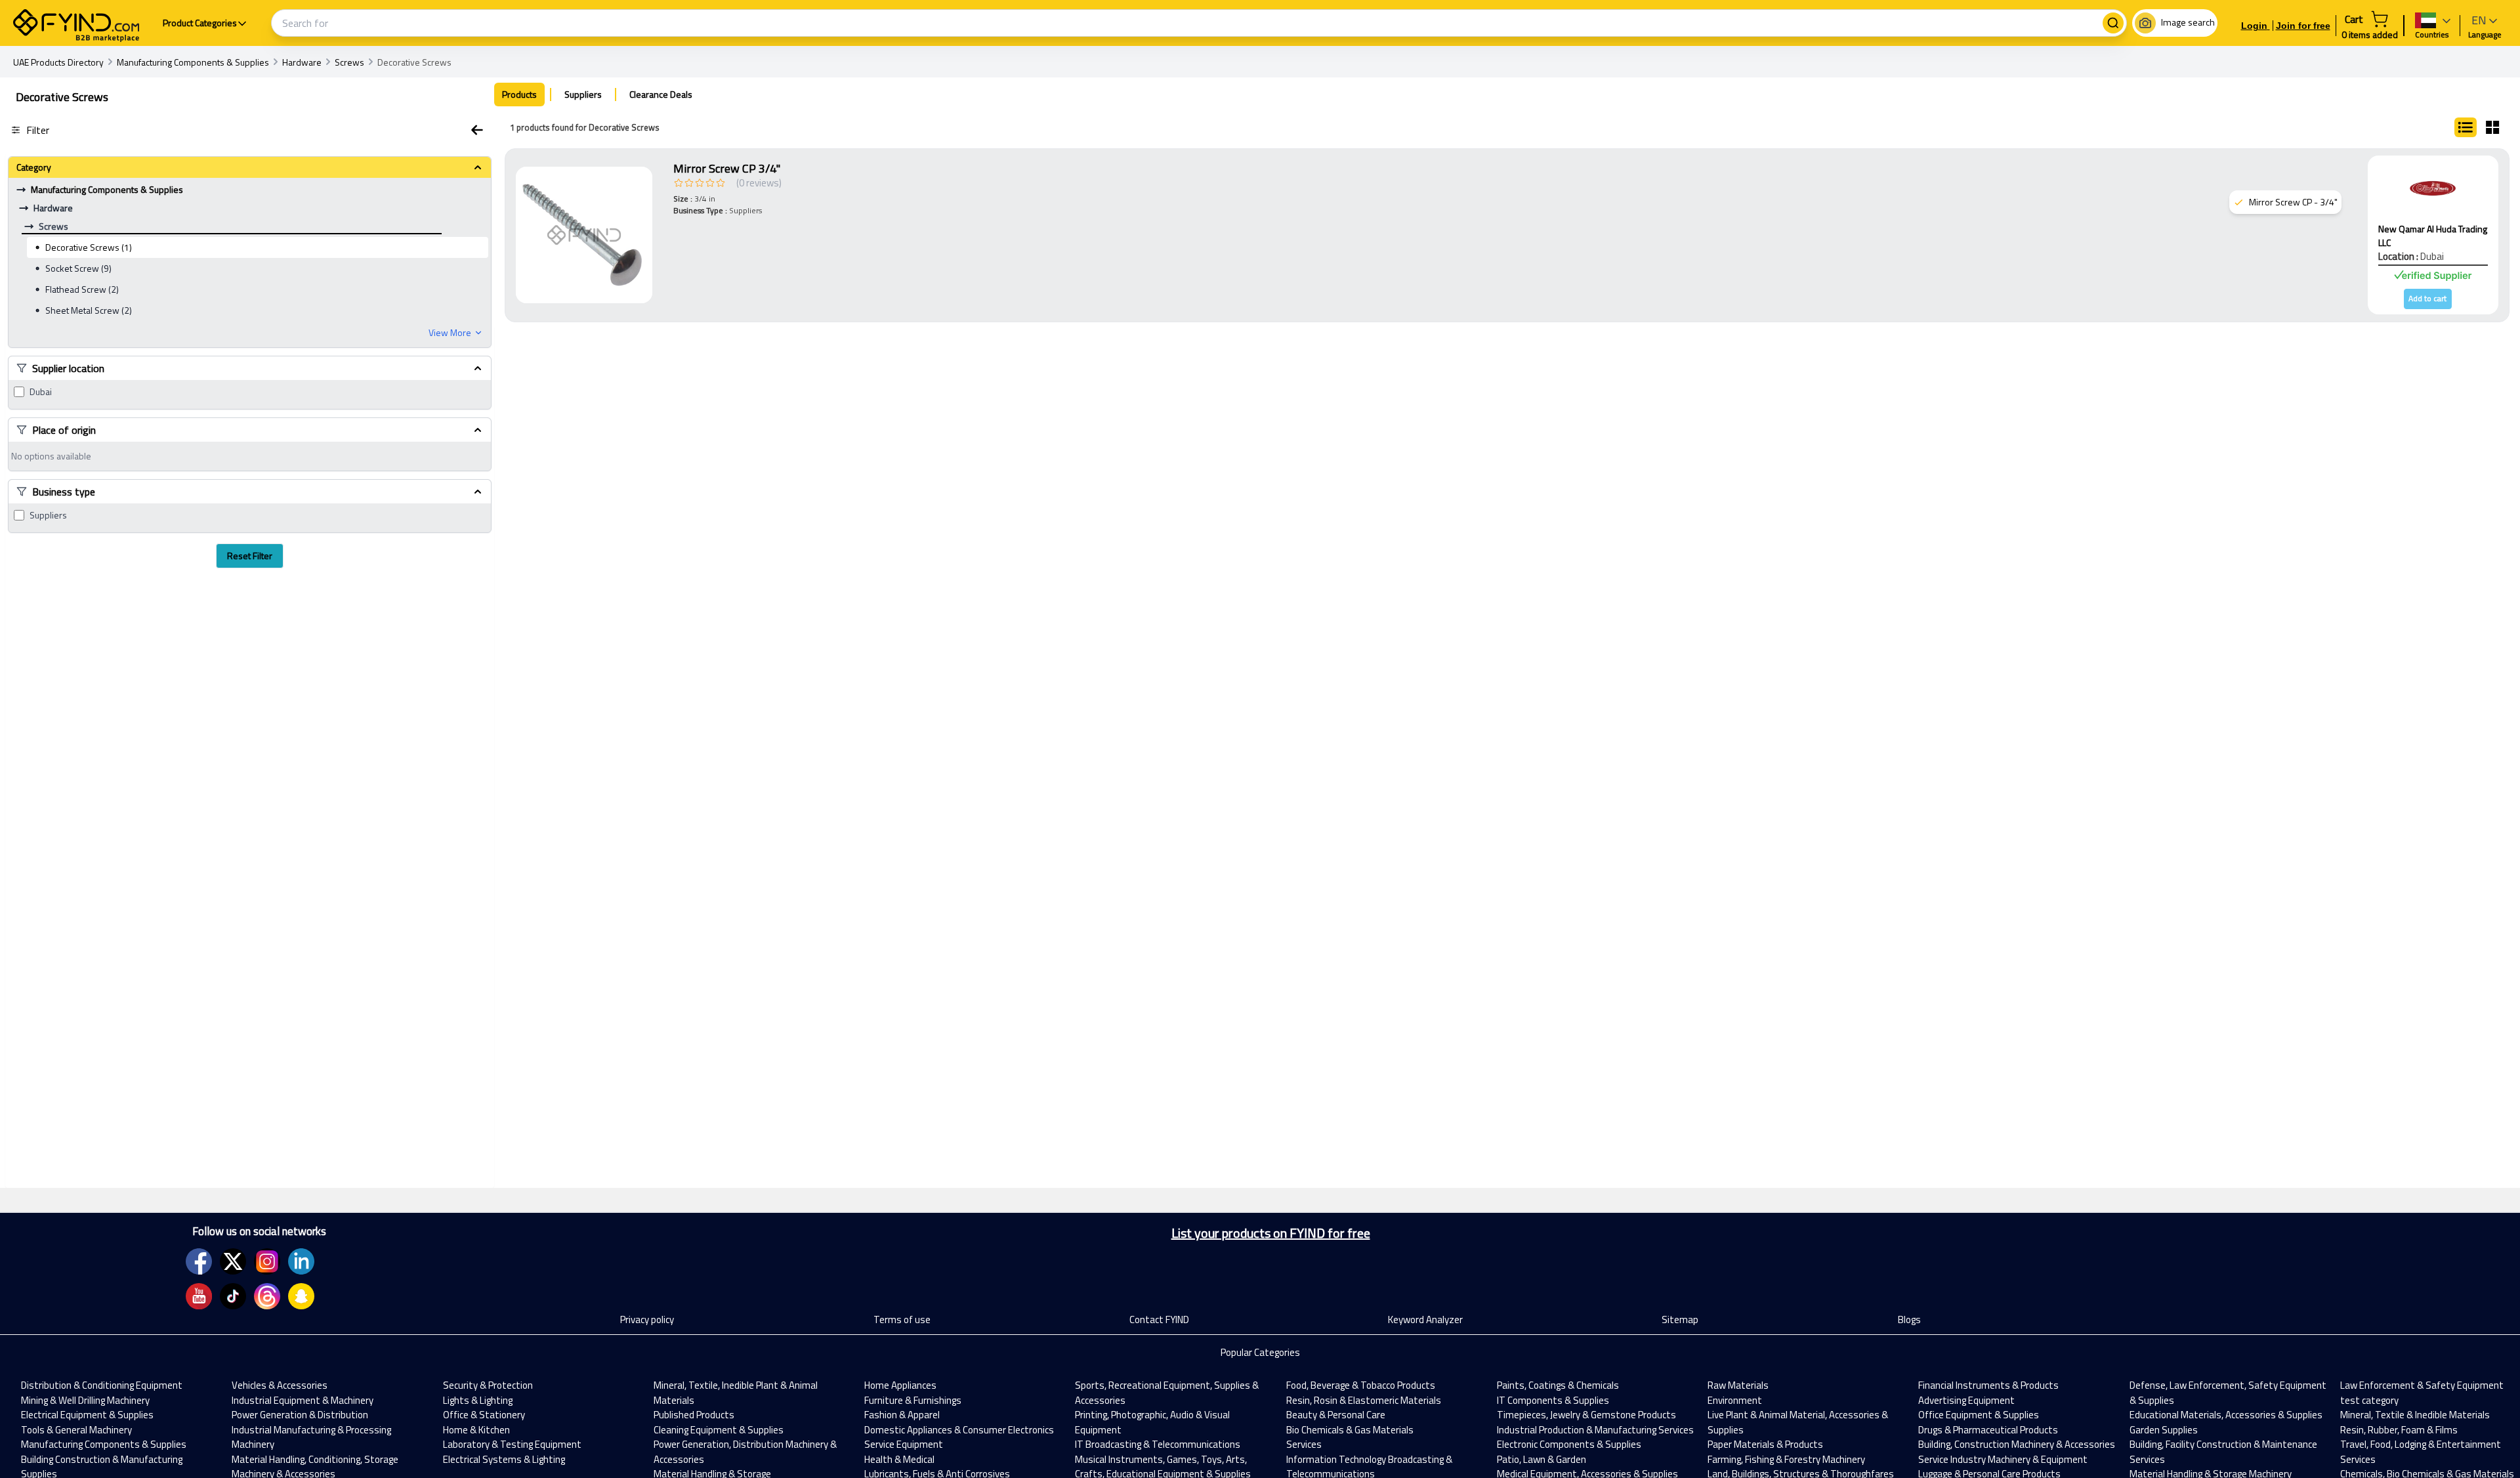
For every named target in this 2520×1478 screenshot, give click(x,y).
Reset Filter (250, 556)
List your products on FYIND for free (1271, 1233)
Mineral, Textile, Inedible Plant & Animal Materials (736, 1393)
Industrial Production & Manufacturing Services (1595, 1430)
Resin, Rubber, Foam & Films (2399, 1430)
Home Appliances (900, 1385)
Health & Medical (899, 1459)
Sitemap (1680, 1320)
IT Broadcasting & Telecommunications (1158, 1444)
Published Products (694, 1415)
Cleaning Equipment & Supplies (719, 1430)
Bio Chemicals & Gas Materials (1350, 1430)
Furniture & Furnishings (913, 1400)
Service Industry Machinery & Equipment (2003, 1459)
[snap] (301, 1296)
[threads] (267, 1296)
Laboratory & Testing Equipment (512, 1444)
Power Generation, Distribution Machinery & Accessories (745, 1452)
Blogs (1909, 1320)
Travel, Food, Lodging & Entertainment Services (2421, 1452)
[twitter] (233, 1261)
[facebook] (199, 1261)
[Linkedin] (301, 1261)
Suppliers (48, 515)
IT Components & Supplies (1553, 1400)
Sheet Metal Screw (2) (89, 310)
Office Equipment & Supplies (1979, 1415)
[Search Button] (2113, 23)
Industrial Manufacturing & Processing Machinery (311, 1437)
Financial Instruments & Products (1988, 1385)
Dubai (41, 392)
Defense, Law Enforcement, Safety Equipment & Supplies (2228, 1393)
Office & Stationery (484, 1415)
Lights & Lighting (478, 1400)
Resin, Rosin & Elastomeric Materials (1364, 1400)
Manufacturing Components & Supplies (104, 1444)
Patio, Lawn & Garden (1542, 1459)
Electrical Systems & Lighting (504, 1459)
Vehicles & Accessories (280, 1385)
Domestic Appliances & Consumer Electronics (959, 1430)
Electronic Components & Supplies (1569, 1444)
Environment (1735, 1400)
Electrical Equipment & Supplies (87, 1415)
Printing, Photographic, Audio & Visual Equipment (1152, 1422)
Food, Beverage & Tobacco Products (1361, 1385)
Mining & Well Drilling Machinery (85, 1400)
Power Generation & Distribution (300, 1415)
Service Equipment (904, 1444)
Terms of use (902, 1320)
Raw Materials (1738, 1385)
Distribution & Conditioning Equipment (102, 1385)
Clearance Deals (661, 94)
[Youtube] (199, 1296)
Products (519, 94)
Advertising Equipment (1966, 1400)
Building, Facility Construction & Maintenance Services (2223, 1452)
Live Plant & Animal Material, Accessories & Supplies (1798, 1422)
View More (450, 333)
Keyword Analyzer (1425, 1320)
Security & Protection (488, 1385)
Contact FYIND (1159, 1320)
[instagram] (267, 1261)
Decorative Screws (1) (89, 247)
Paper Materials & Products (1765, 1444)
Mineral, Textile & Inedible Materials (2415, 1415)
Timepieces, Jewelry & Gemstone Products (1586, 1415)
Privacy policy (647, 1320)
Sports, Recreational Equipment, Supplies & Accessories (1167, 1393)
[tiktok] (233, 1296)
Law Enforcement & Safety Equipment (2422, 1385)
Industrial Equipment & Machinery (303, 1400)
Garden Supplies (2164, 1430)
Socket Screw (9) (78, 268)
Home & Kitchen (476, 1430)
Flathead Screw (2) (82, 289)
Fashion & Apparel (902, 1415)
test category (2369, 1400)
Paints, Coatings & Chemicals (1558, 1385)
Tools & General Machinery (76, 1430)
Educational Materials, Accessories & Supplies (2226, 1415)
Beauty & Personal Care (1336, 1415)
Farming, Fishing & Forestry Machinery (1786, 1459)
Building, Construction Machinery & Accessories (2017, 1444)
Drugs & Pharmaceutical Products (1988, 1430)
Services (1304, 1444)
